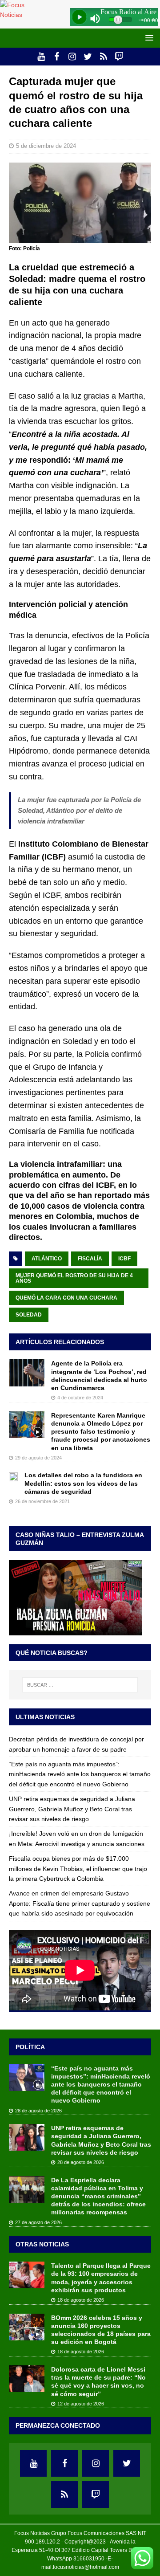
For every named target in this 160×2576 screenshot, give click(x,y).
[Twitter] (88, 57)
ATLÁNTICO (47, 1259)
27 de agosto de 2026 (38, 2222)
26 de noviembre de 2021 (42, 1501)
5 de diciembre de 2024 (46, 146)
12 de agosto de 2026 (81, 2404)
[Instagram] (72, 57)
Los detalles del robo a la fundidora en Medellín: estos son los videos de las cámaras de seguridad (83, 1483)
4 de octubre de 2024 (80, 1398)
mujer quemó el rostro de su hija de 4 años (74, 1278)
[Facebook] (57, 57)
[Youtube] (41, 57)
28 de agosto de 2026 (38, 2111)
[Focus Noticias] (19, 15)
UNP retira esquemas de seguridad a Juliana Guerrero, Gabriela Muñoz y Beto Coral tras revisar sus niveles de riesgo (72, 1809)
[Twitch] (119, 57)
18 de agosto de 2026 (81, 2300)
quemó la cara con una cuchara (66, 1298)
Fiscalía (90, 1259)
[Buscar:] (80, 1685)
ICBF (124, 1259)
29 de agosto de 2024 (38, 1458)
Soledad (29, 1315)
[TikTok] (103, 57)
